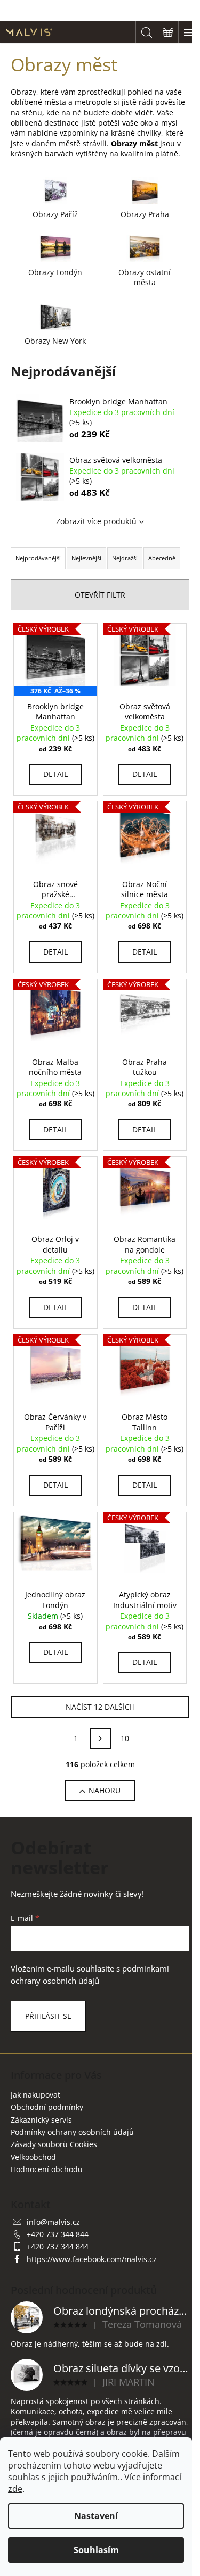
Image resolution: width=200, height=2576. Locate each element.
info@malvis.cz (53, 2222)
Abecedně (162, 558)
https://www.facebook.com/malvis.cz (92, 2259)
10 (125, 1738)
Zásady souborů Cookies (54, 2144)
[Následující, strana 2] (100, 1738)
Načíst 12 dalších (100, 1707)
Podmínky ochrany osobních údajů (72, 2132)
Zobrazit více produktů (96, 521)
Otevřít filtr (100, 595)
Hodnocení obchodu (47, 2169)
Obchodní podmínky (47, 2107)
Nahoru (105, 1790)
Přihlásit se (48, 2016)
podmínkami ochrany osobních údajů (90, 1974)
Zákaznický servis (41, 2120)
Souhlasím (96, 2550)
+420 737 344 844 (58, 2234)
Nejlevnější (86, 558)
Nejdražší (125, 558)
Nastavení (96, 2516)
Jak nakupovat (35, 2095)
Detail (55, 774)
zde (15, 2489)
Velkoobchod (33, 2157)
